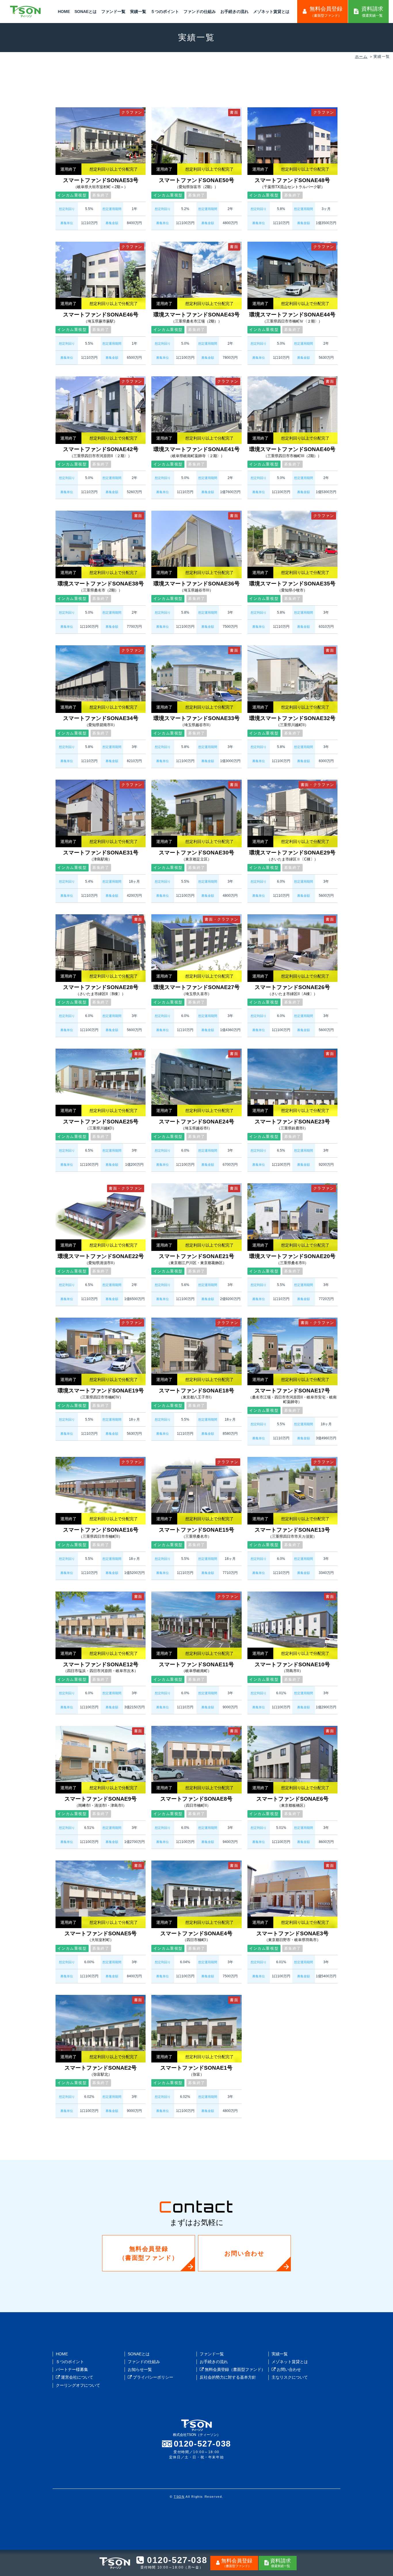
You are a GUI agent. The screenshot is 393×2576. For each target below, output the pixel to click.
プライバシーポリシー (152, 2377)
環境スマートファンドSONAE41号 (197, 452)
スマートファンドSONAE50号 (197, 183)
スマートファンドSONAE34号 (101, 721)
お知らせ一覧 (140, 2369)
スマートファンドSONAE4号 (196, 1936)
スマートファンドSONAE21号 (197, 1259)
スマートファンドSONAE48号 (292, 183)
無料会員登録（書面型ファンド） (149, 2253)
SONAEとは (86, 12)
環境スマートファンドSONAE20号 (292, 1259)
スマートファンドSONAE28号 (101, 990)
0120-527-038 (202, 2444)
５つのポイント (165, 12)
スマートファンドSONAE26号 (292, 990)
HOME (64, 12)
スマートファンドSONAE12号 (101, 1667)
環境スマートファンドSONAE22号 (101, 1259)
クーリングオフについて (78, 2385)
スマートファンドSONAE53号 (101, 183)
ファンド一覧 (113, 12)
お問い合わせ (245, 2253)
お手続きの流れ (234, 12)
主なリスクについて (290, 2377)
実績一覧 (138, 12)
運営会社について (77, 2377)
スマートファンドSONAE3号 (292, 1936)
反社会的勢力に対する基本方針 (228, 2377)
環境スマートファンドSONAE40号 (292, 452)
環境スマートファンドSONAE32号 (292, 721)
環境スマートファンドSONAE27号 (197, 990)
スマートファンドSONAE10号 (292, 1667)
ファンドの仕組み (200, 12)
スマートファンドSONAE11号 (196, 1667)
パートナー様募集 (72, 2369)
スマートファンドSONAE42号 (101, 452)
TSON (179, 2497)
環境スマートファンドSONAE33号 (197, 721)
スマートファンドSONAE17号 (292, 1396)
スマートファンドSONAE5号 (101, 1936)
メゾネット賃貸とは (271, 12)
